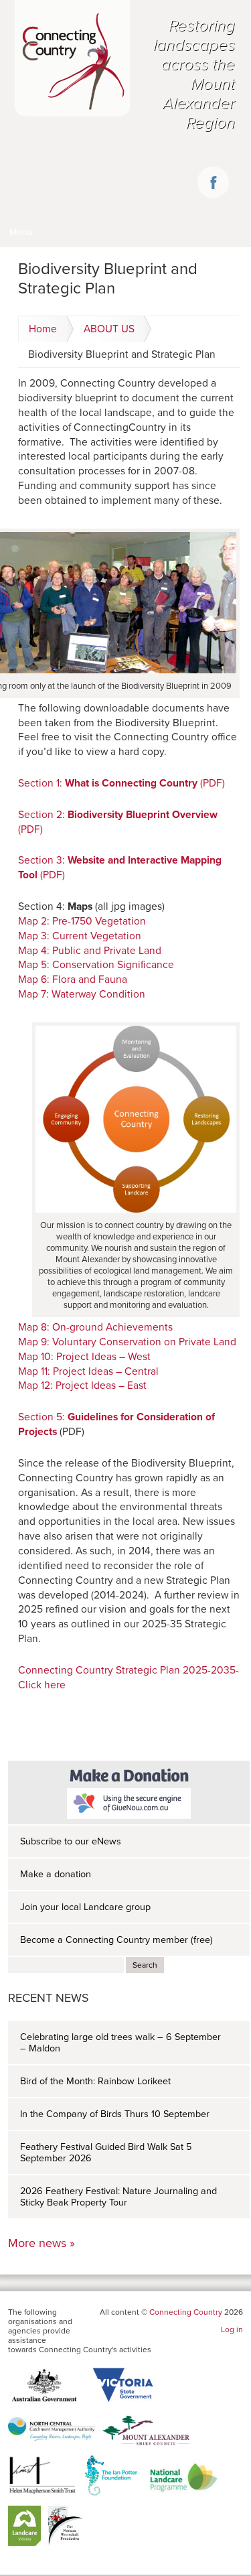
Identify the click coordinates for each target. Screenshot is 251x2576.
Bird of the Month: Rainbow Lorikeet (95, 2081)
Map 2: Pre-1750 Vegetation (82, 921)
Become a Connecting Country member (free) (116, 1940)
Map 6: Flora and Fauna (73, 979)
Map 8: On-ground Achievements (95, 1327)
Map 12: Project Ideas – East (82, 1385)
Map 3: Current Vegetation (80, 936)
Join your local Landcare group (85, 1907)
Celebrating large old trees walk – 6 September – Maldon (120, 2043)
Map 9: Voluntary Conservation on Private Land (127, 1342)
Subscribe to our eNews (71, 1841)
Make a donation (56, 1874)
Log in (232, 2329)
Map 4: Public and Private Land (90, 951)
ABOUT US (109, 329)
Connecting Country (186, 2312)
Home (43, 329)
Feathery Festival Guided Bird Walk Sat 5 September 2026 (106, 2153)
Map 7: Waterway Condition (82, 994)
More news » (41, 2243)
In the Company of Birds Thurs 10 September (115, 2114)
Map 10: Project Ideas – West (84, 1357)
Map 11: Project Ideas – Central (88, 1371)
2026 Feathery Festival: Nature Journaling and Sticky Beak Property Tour (118, 2197)
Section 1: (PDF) (121, 783)
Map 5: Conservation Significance (96, 965)
